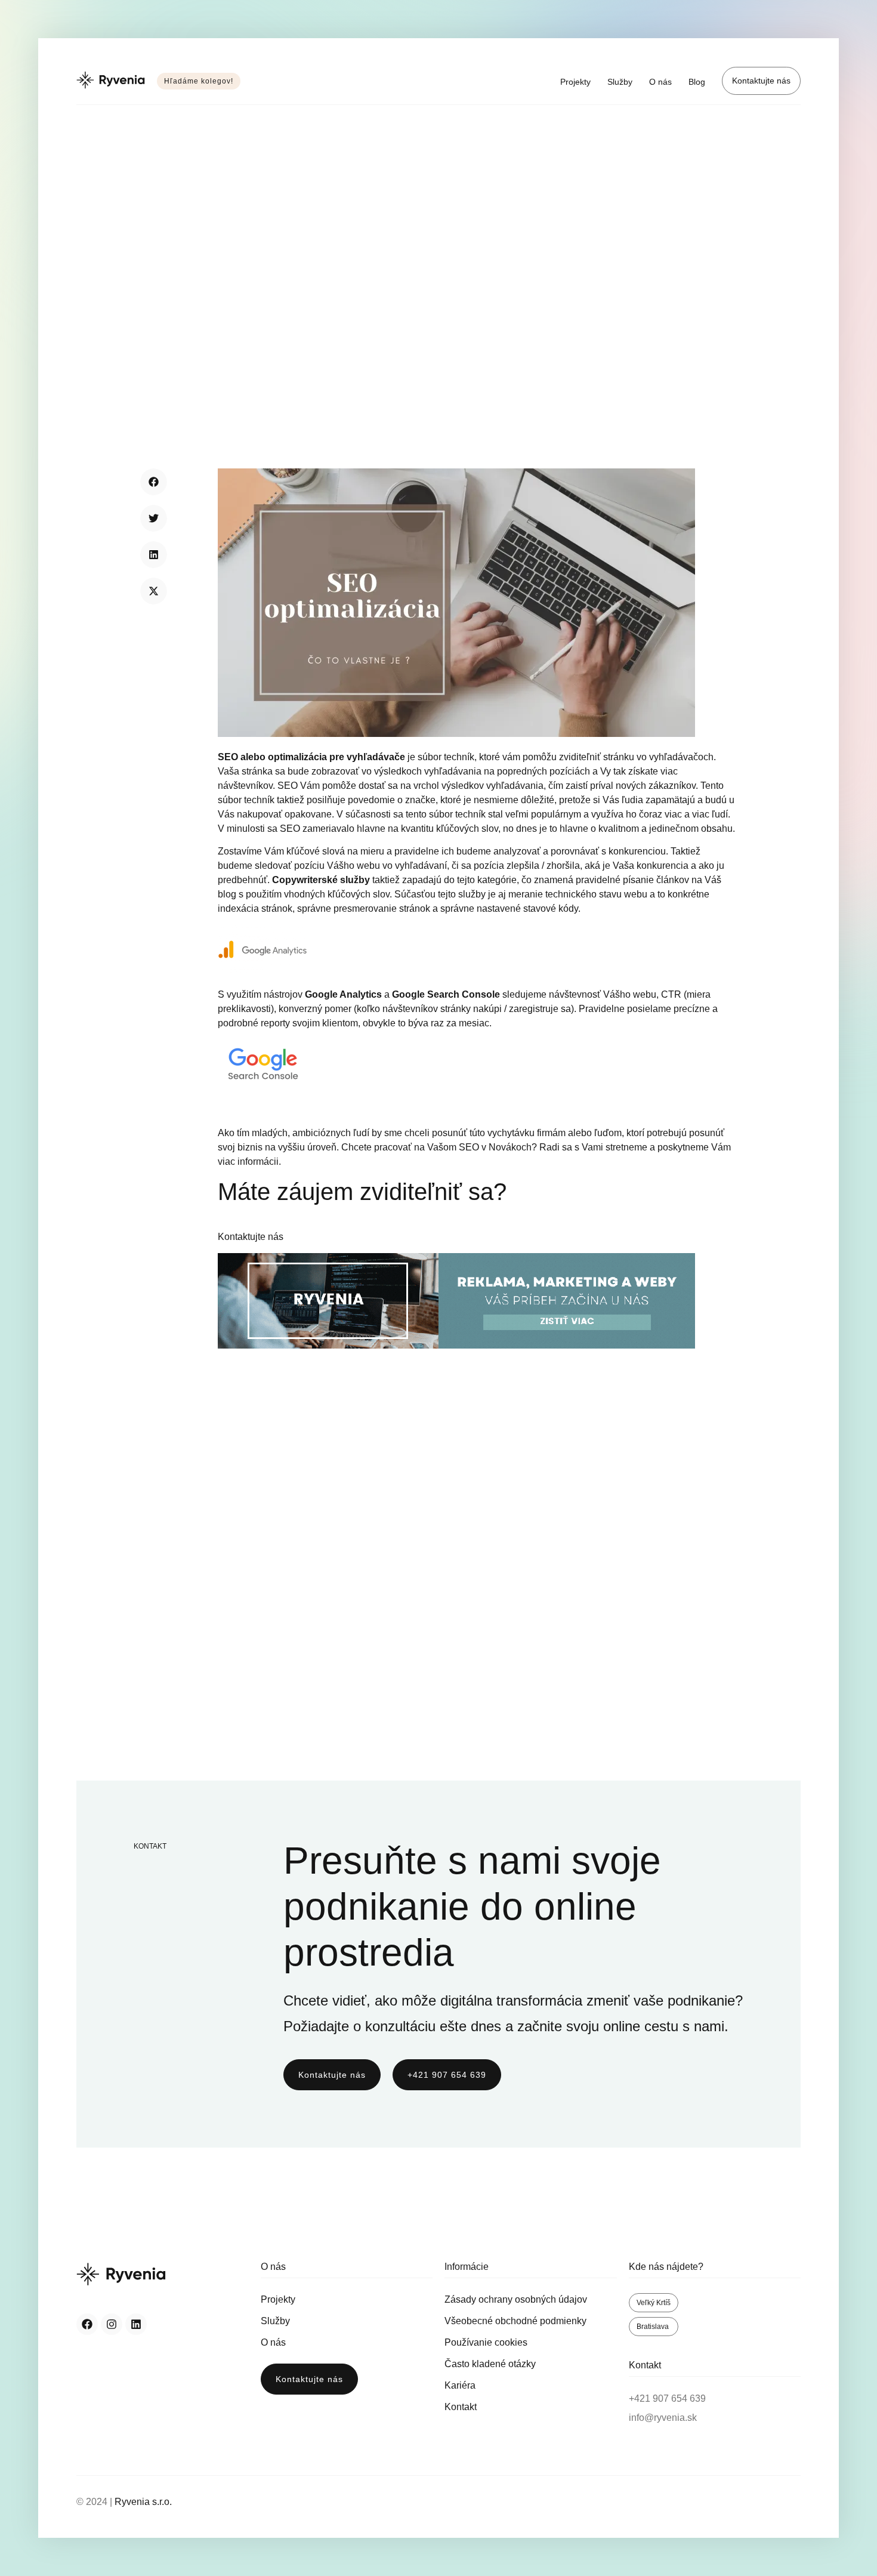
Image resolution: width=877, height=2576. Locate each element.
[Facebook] (87, 2324)
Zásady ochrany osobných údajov (516, 2299)
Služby (620, 82)
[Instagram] (112, 2324)
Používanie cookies (486, 2342)
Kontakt (461, 2407)
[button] (154, 482)
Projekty (575, 82)
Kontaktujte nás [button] (251, 1237)
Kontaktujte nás (761, 81)
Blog (697, 82)
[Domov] (111, 81)
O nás (660, 82)
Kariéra (460, 2385)
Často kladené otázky (490, 2364)
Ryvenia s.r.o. (143, 2502)
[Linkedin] (136, 2324)
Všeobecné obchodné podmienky (515, 2321)
